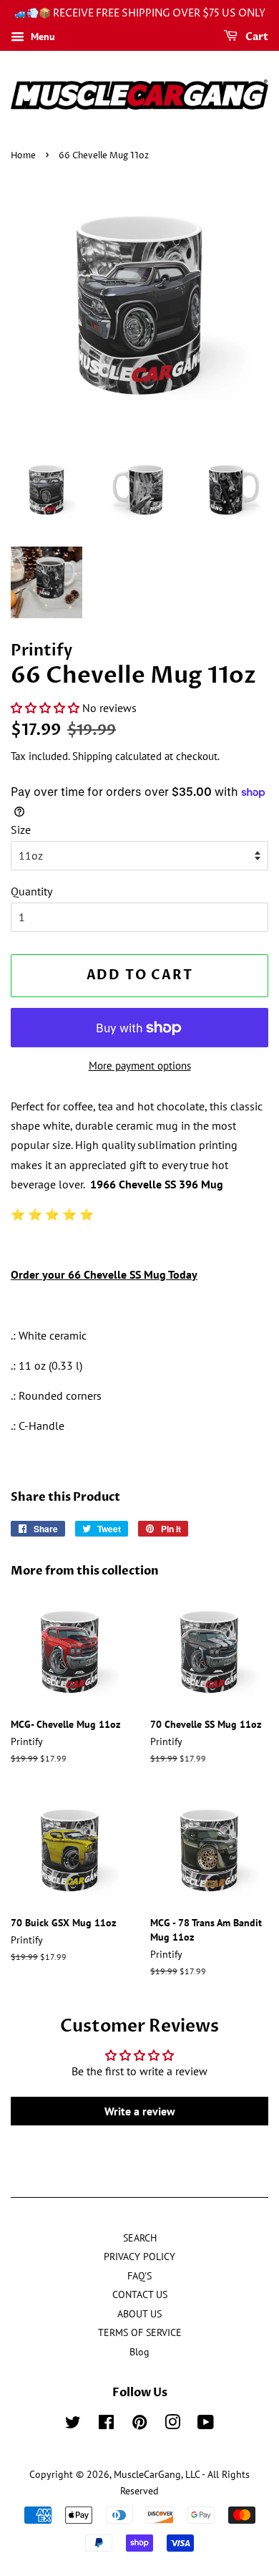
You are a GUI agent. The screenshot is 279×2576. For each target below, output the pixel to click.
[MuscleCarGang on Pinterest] (139, 2425)
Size (21, 830)
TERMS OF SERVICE (140, 2332)
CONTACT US (140, 2294)
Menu (41, 37)
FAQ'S (139, 2276)
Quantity (31, 891)
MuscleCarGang (147, 2474)
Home (23, 156)
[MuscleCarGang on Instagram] (172, 2425)
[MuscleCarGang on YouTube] (206, 2425)
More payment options (140, 1066)
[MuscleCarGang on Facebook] (106, 2425)
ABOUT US (139, 2314)
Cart (256, 37)
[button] (45, 708)
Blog (139, 2352)
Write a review (140, 2111)
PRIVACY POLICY (139, 2257)
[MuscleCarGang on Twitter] (73, 2425)
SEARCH (140, 2238)
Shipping (92, 756)
